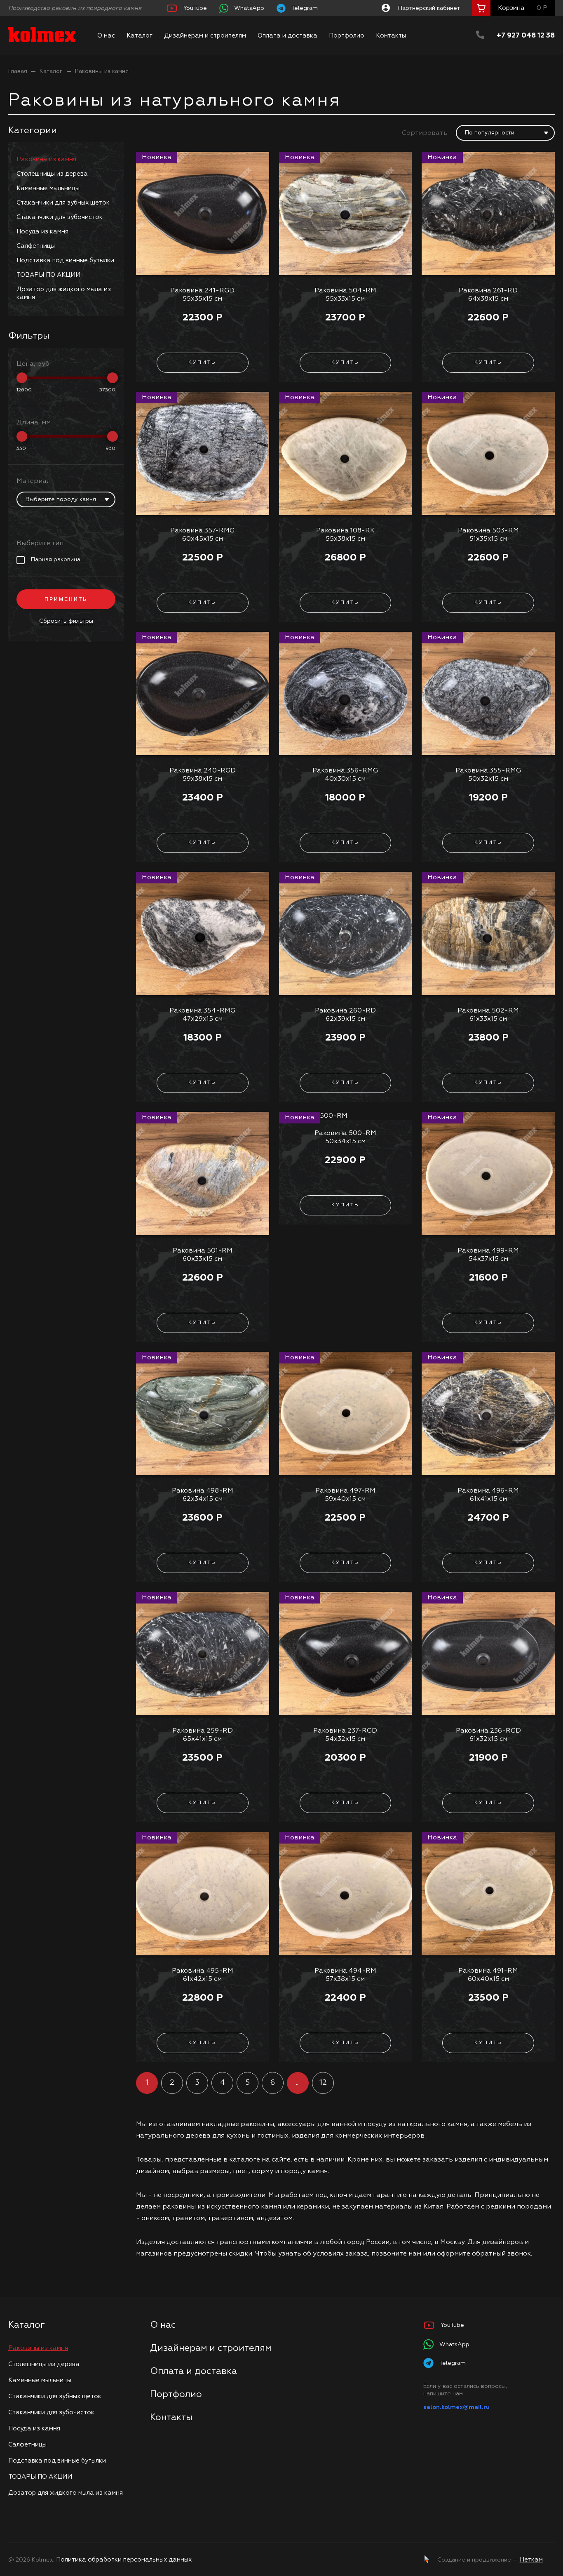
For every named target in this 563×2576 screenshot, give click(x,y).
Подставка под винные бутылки (65, 260)
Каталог (140, 36)
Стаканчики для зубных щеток (63, 203)
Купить (202, 363)
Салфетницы (36, 246)
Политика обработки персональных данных (124, 2560)
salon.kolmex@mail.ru (456, 2407)
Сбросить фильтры (66, 621)
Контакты (391, 36)
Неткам (531, 2560)
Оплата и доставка (287, 36)
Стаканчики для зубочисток (60, 217)
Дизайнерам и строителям (205, 36)
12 (323, 2083)
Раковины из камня (46, 159)
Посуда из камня (42, 232)
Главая (18, 71)
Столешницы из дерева (52, 174)
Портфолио (347, 36)
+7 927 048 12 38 (526, 36)
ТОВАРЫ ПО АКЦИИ (48, 275)
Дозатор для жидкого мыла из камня (64, 293)
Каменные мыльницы (48, 188)
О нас (106, 36)
